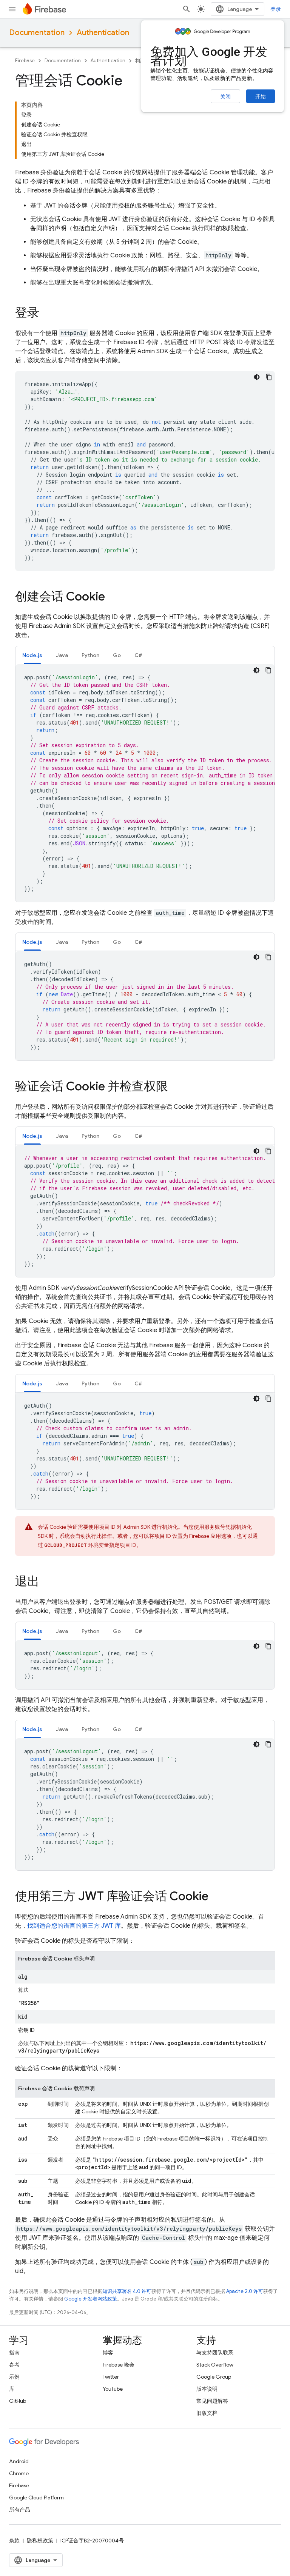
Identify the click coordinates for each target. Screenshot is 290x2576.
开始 (261, 96)
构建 (140, 61)
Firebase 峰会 (119, 2365)
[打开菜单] (12, 9)
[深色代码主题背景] (257, 377)
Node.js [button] (32, 655)
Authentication (103, 33)
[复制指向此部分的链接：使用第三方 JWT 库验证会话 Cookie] (216, 1897)
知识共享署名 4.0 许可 (127, 2291)
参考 (14, 2365)
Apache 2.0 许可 (245, 2291)
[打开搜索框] (187, 9)
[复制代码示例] (269, 377)
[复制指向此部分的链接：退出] (47, 1582)
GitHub (18, 2401)
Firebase (25, 61)
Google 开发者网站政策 (91, 2299)
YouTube (113, 2389)
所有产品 (20, 2510)
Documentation (37, 33)
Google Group (214, 2377)
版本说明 (207, 2389)
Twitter (111, 2377)
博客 (108, 2353)
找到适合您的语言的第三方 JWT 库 (74, 1926)
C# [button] (138, 655)
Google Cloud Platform (36, 2498)
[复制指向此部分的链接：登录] (47, 314)
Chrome (19, 2473)
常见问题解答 (212, 2401)
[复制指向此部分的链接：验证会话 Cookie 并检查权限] (176, 1087)
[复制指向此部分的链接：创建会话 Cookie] (113, 597)
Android (19, 2461)
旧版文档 (207, 2413)
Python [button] (90, 655)
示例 (14, 2377)
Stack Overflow (215, 2365)
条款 (14, 2541)
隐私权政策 (40, 2541)
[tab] (32, 655)
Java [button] (62, 655)
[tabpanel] (145, 783)
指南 (14, 2353)
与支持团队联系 (215, 2353)
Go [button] (117, 655)
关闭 (225, 97)
